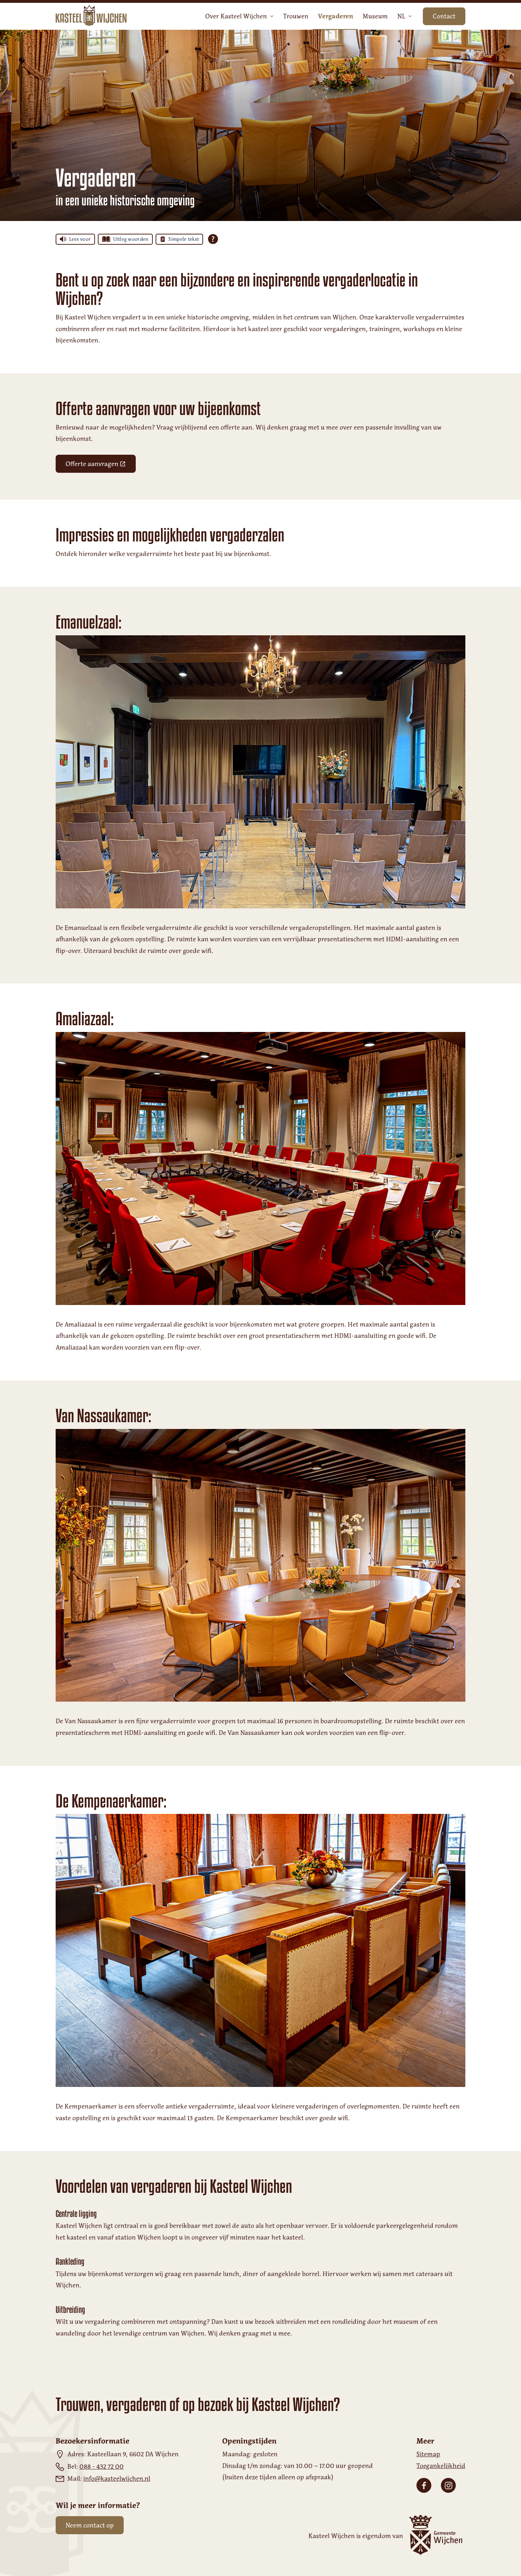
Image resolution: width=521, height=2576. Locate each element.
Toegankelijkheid (441, 2466)
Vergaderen (335, 16)
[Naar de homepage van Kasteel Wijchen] (91, 16)
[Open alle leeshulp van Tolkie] (213, 239)
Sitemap (428, 2454)
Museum (375, 16)
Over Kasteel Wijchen (236, 16)
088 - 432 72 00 (102, 2467)
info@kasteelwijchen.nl (117, 2479)
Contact (444, 16)
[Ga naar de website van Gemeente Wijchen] (434, 2536)
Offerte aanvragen (101, 466)
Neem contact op (90, 2525)
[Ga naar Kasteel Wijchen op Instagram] (448, 2485)
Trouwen (296, 16)
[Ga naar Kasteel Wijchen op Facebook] (424, 2485)
